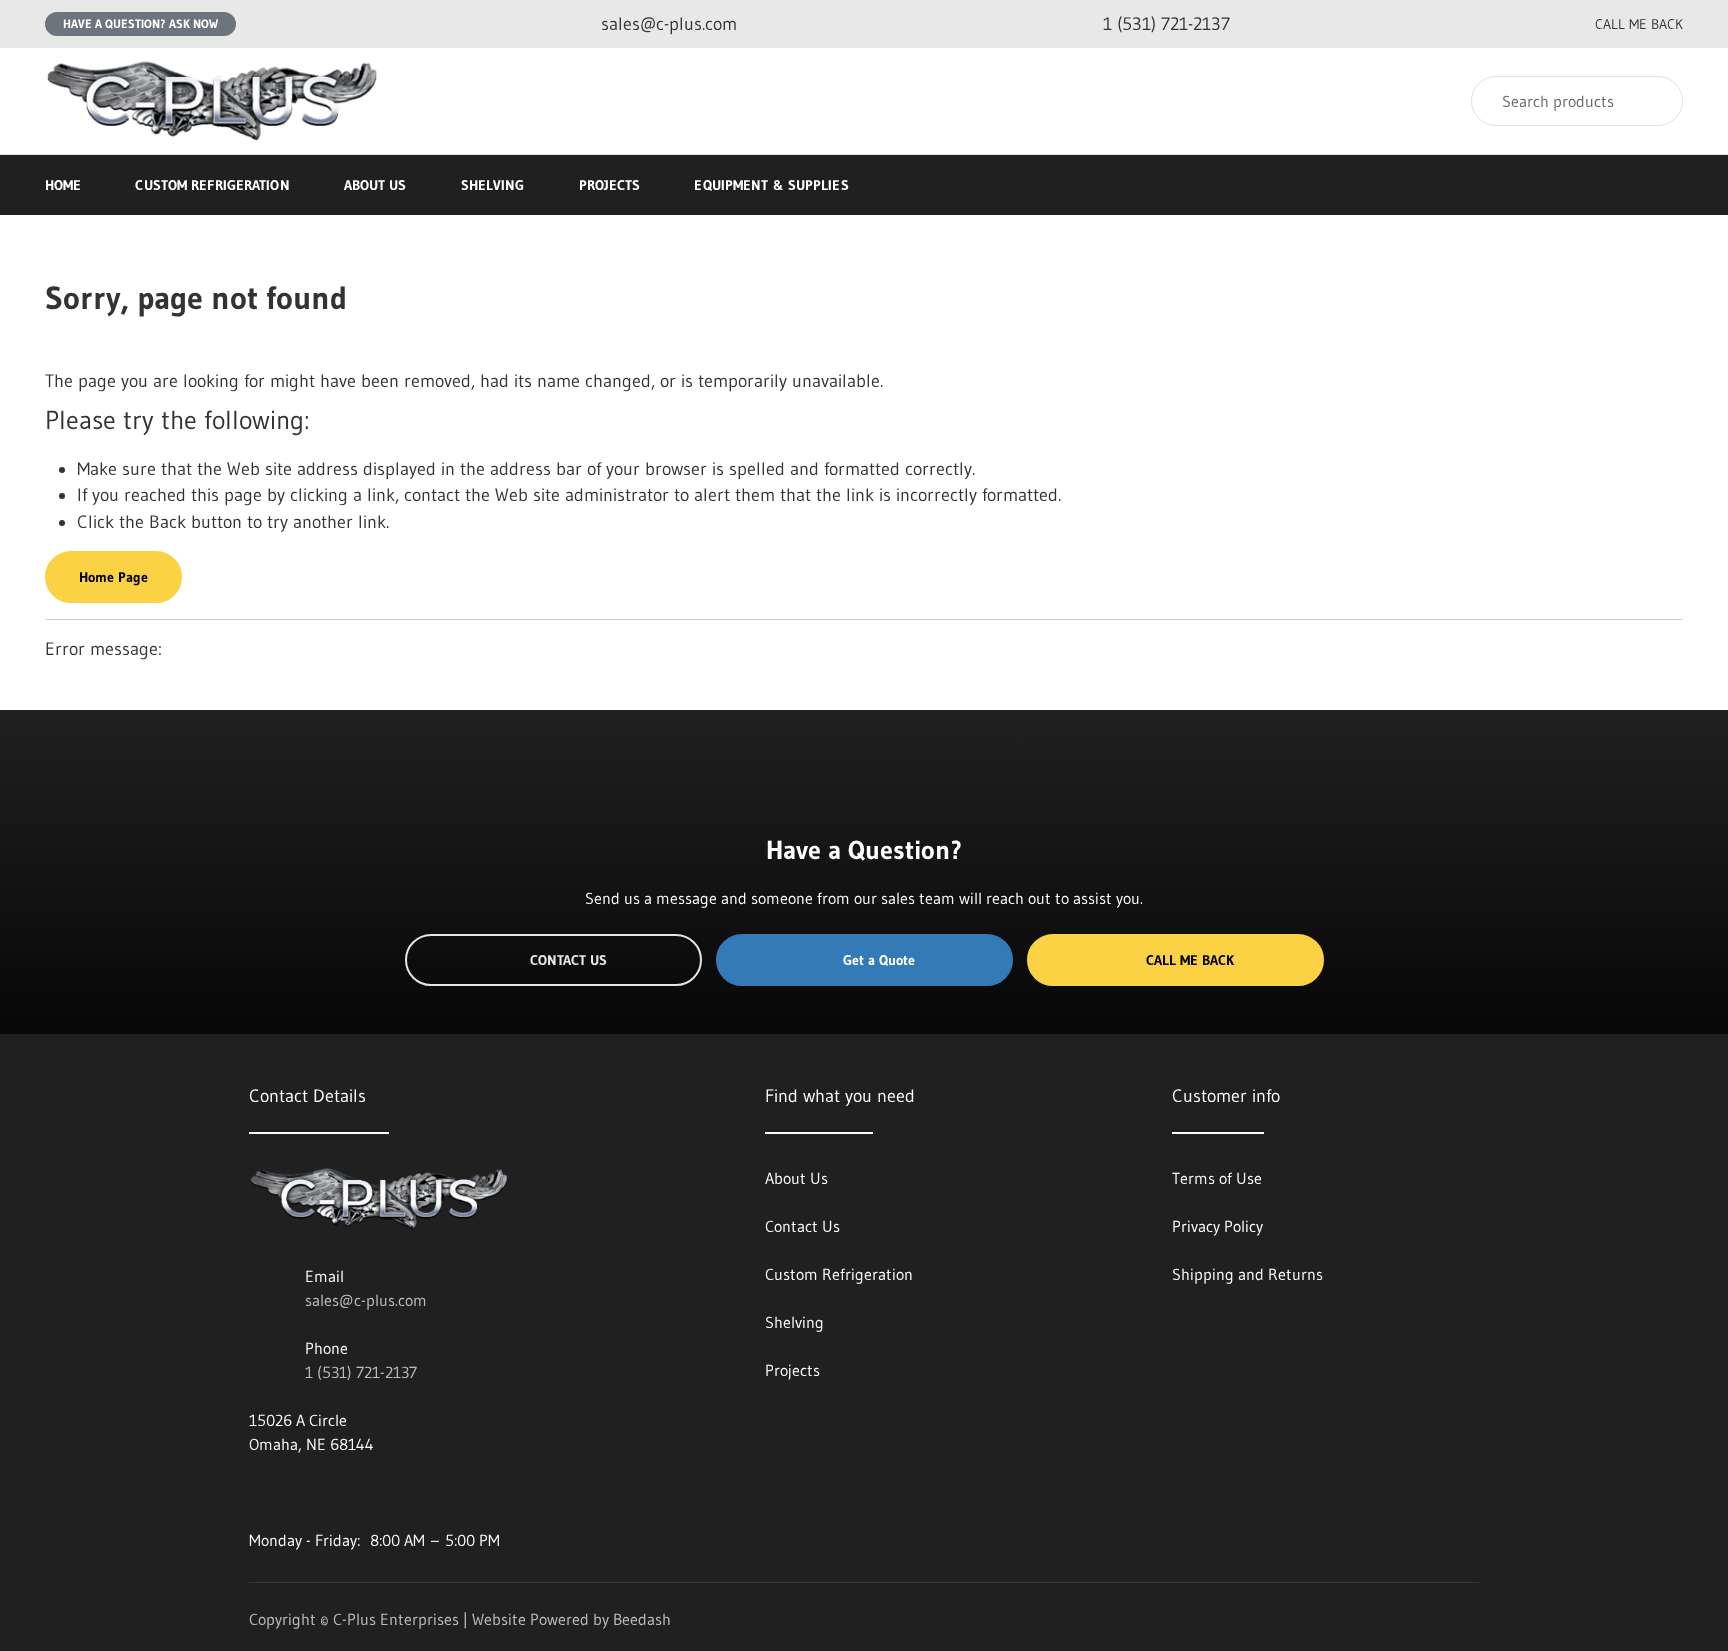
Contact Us (568, 960)
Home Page (113, 577)
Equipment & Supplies (771, 185)
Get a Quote (879, 960)
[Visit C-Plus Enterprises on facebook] (258, 1492)
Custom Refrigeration (212, 185)
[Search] (1654, 101)
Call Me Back (1190, 960)
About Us (375, 185)
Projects (610, 185)
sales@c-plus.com (366, 1300)
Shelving (493, 185)
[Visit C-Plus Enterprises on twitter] (300, 1492)
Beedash (642, 1619)
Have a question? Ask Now (140, 23)
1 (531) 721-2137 (361, 1372)
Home (63, 185)
